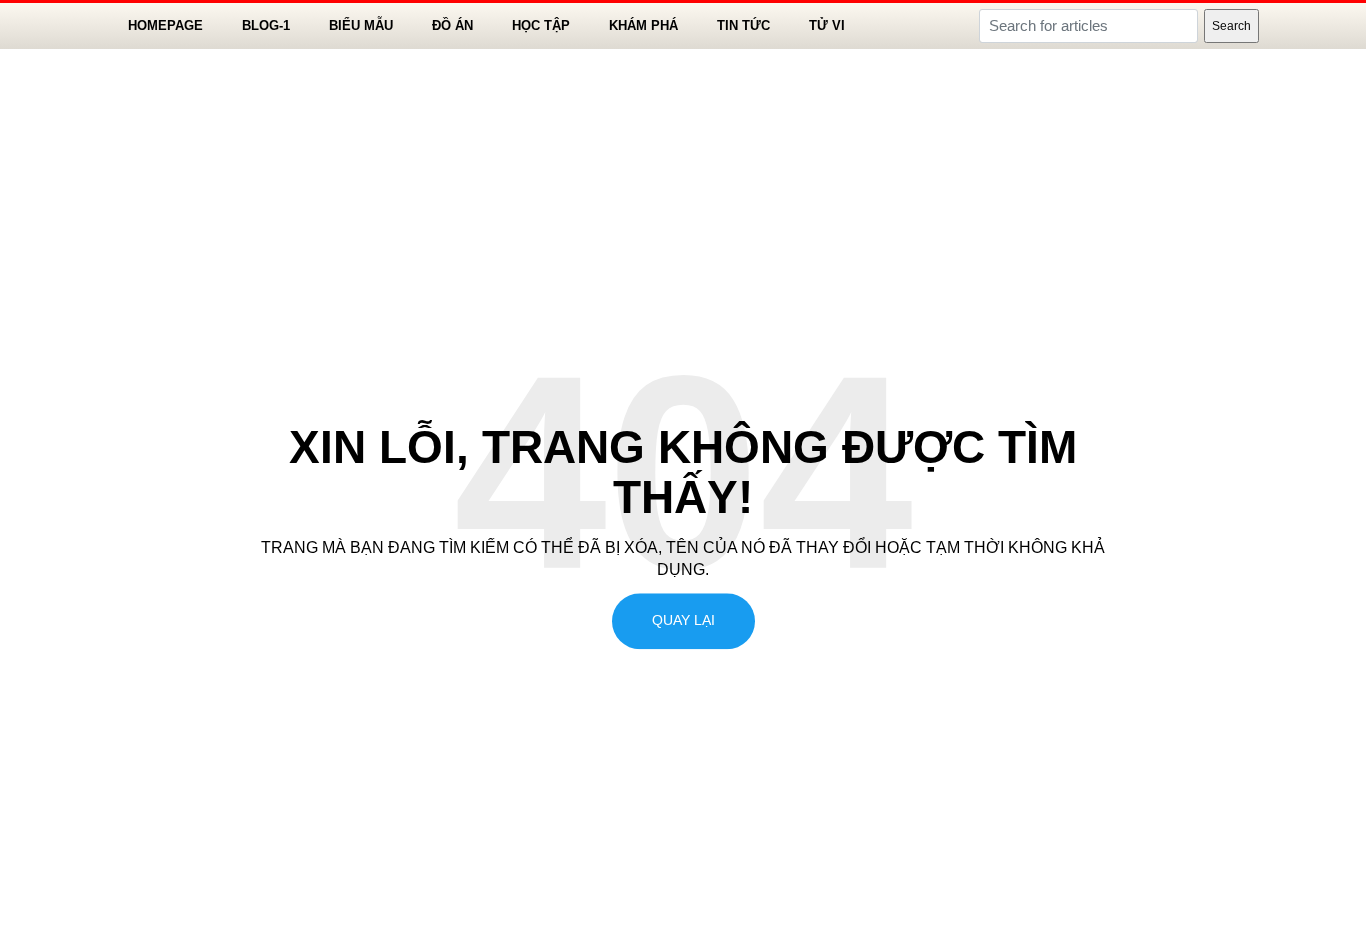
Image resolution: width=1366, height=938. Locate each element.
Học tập (541, 25)
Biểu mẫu (361, 25)
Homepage (165, 25)
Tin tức (743, 25)
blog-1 (266, 25)
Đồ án (452, 25)
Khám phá (643, 25)
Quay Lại (683, 621)
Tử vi (827, 25)
